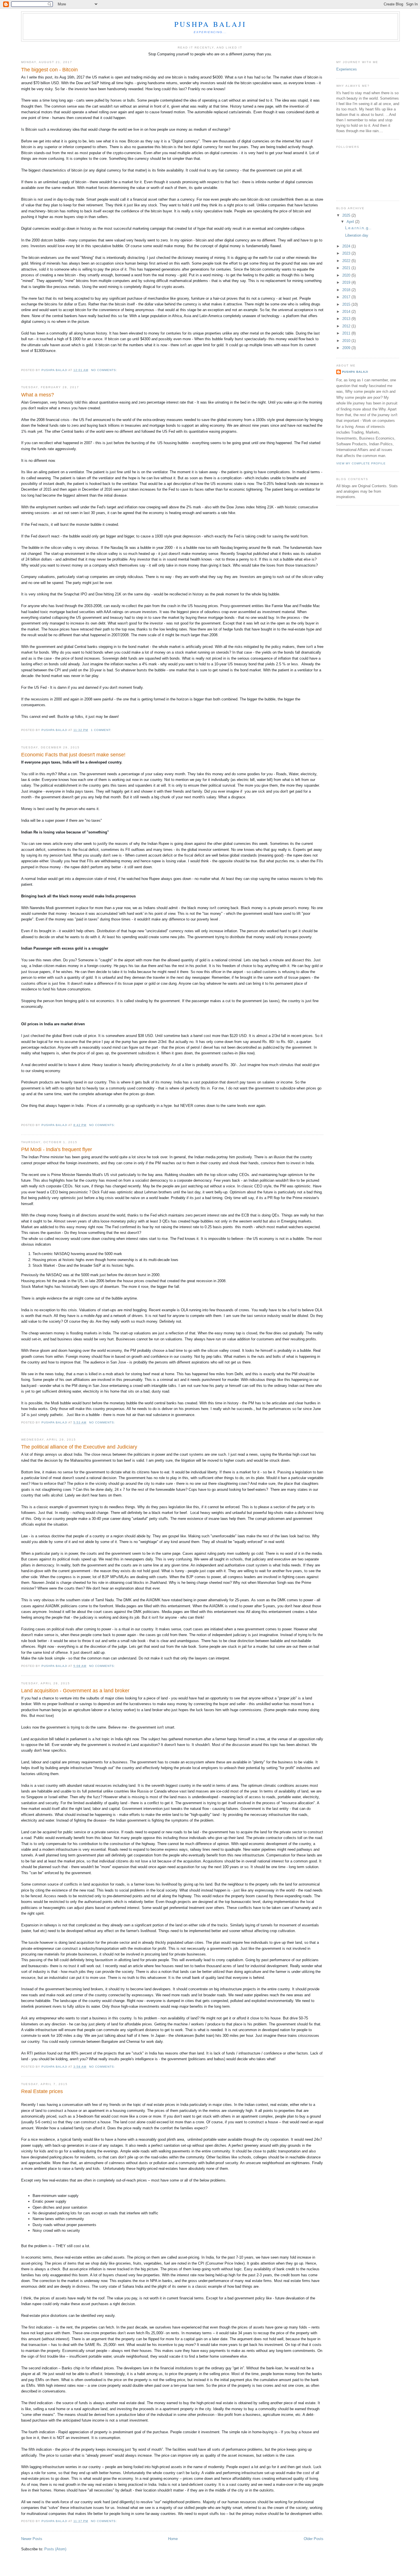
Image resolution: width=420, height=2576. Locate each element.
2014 (347, 312)
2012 (347, 326)
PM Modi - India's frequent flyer (57, 1149)
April (351, 222)
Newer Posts (32, 2539)
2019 (347, 282)
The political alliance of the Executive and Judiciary (79, 1447)
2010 (347, 341)
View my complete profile (361, 463)
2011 (347, 333)
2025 (347, 215)
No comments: (105, 370)
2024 (347, 246)
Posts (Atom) (55, 2549)
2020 (347, 275)
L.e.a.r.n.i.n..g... (358, 228)
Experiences (347, 69)
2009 (347, 348)
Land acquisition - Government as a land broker (75, 1691)
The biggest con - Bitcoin (49, 70)
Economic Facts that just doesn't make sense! (73, 755)
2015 (347, 304)
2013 (347, 319)
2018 (347, 290)
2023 (347, 253)
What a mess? (38, 395)
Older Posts (314, 2539)
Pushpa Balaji (210, 24)
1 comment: (102, 730)
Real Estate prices (42, 2091)
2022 (347, 261)
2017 (347, 297)
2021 (347, 268)
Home (173, 2539)
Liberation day (357, 235)
